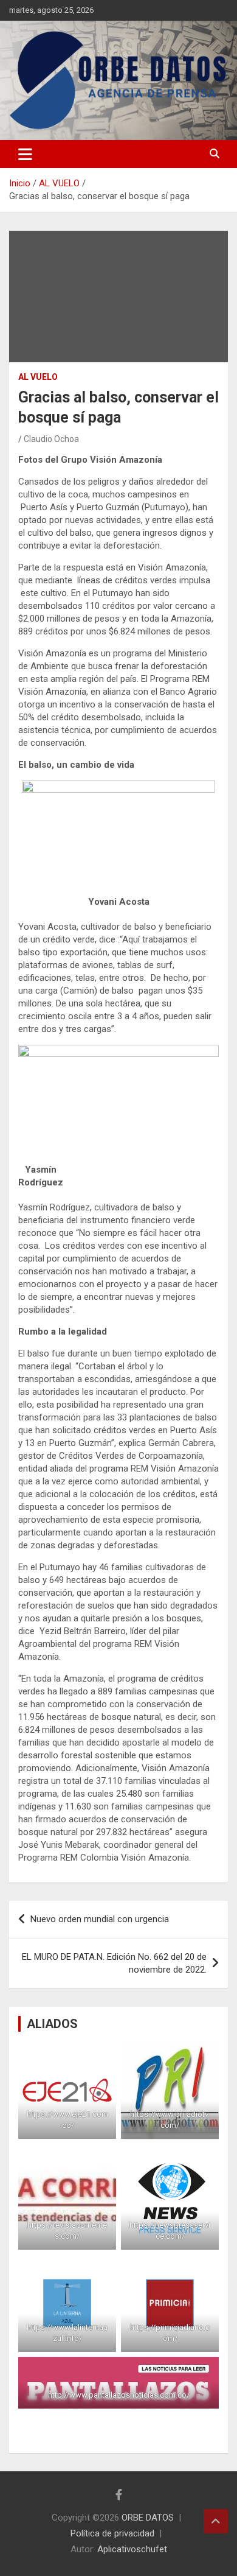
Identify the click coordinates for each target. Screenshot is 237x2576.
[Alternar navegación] (25, 154)
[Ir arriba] (216, 2521)
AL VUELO (38, 377)
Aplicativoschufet (132, 2549)
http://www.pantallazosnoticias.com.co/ (119, 2395)
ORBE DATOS (148, 2518)
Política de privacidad (112, 2533)
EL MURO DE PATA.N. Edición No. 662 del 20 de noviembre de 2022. (114, 1963)
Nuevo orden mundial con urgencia (100, 1919)
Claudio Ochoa (51, 439)
